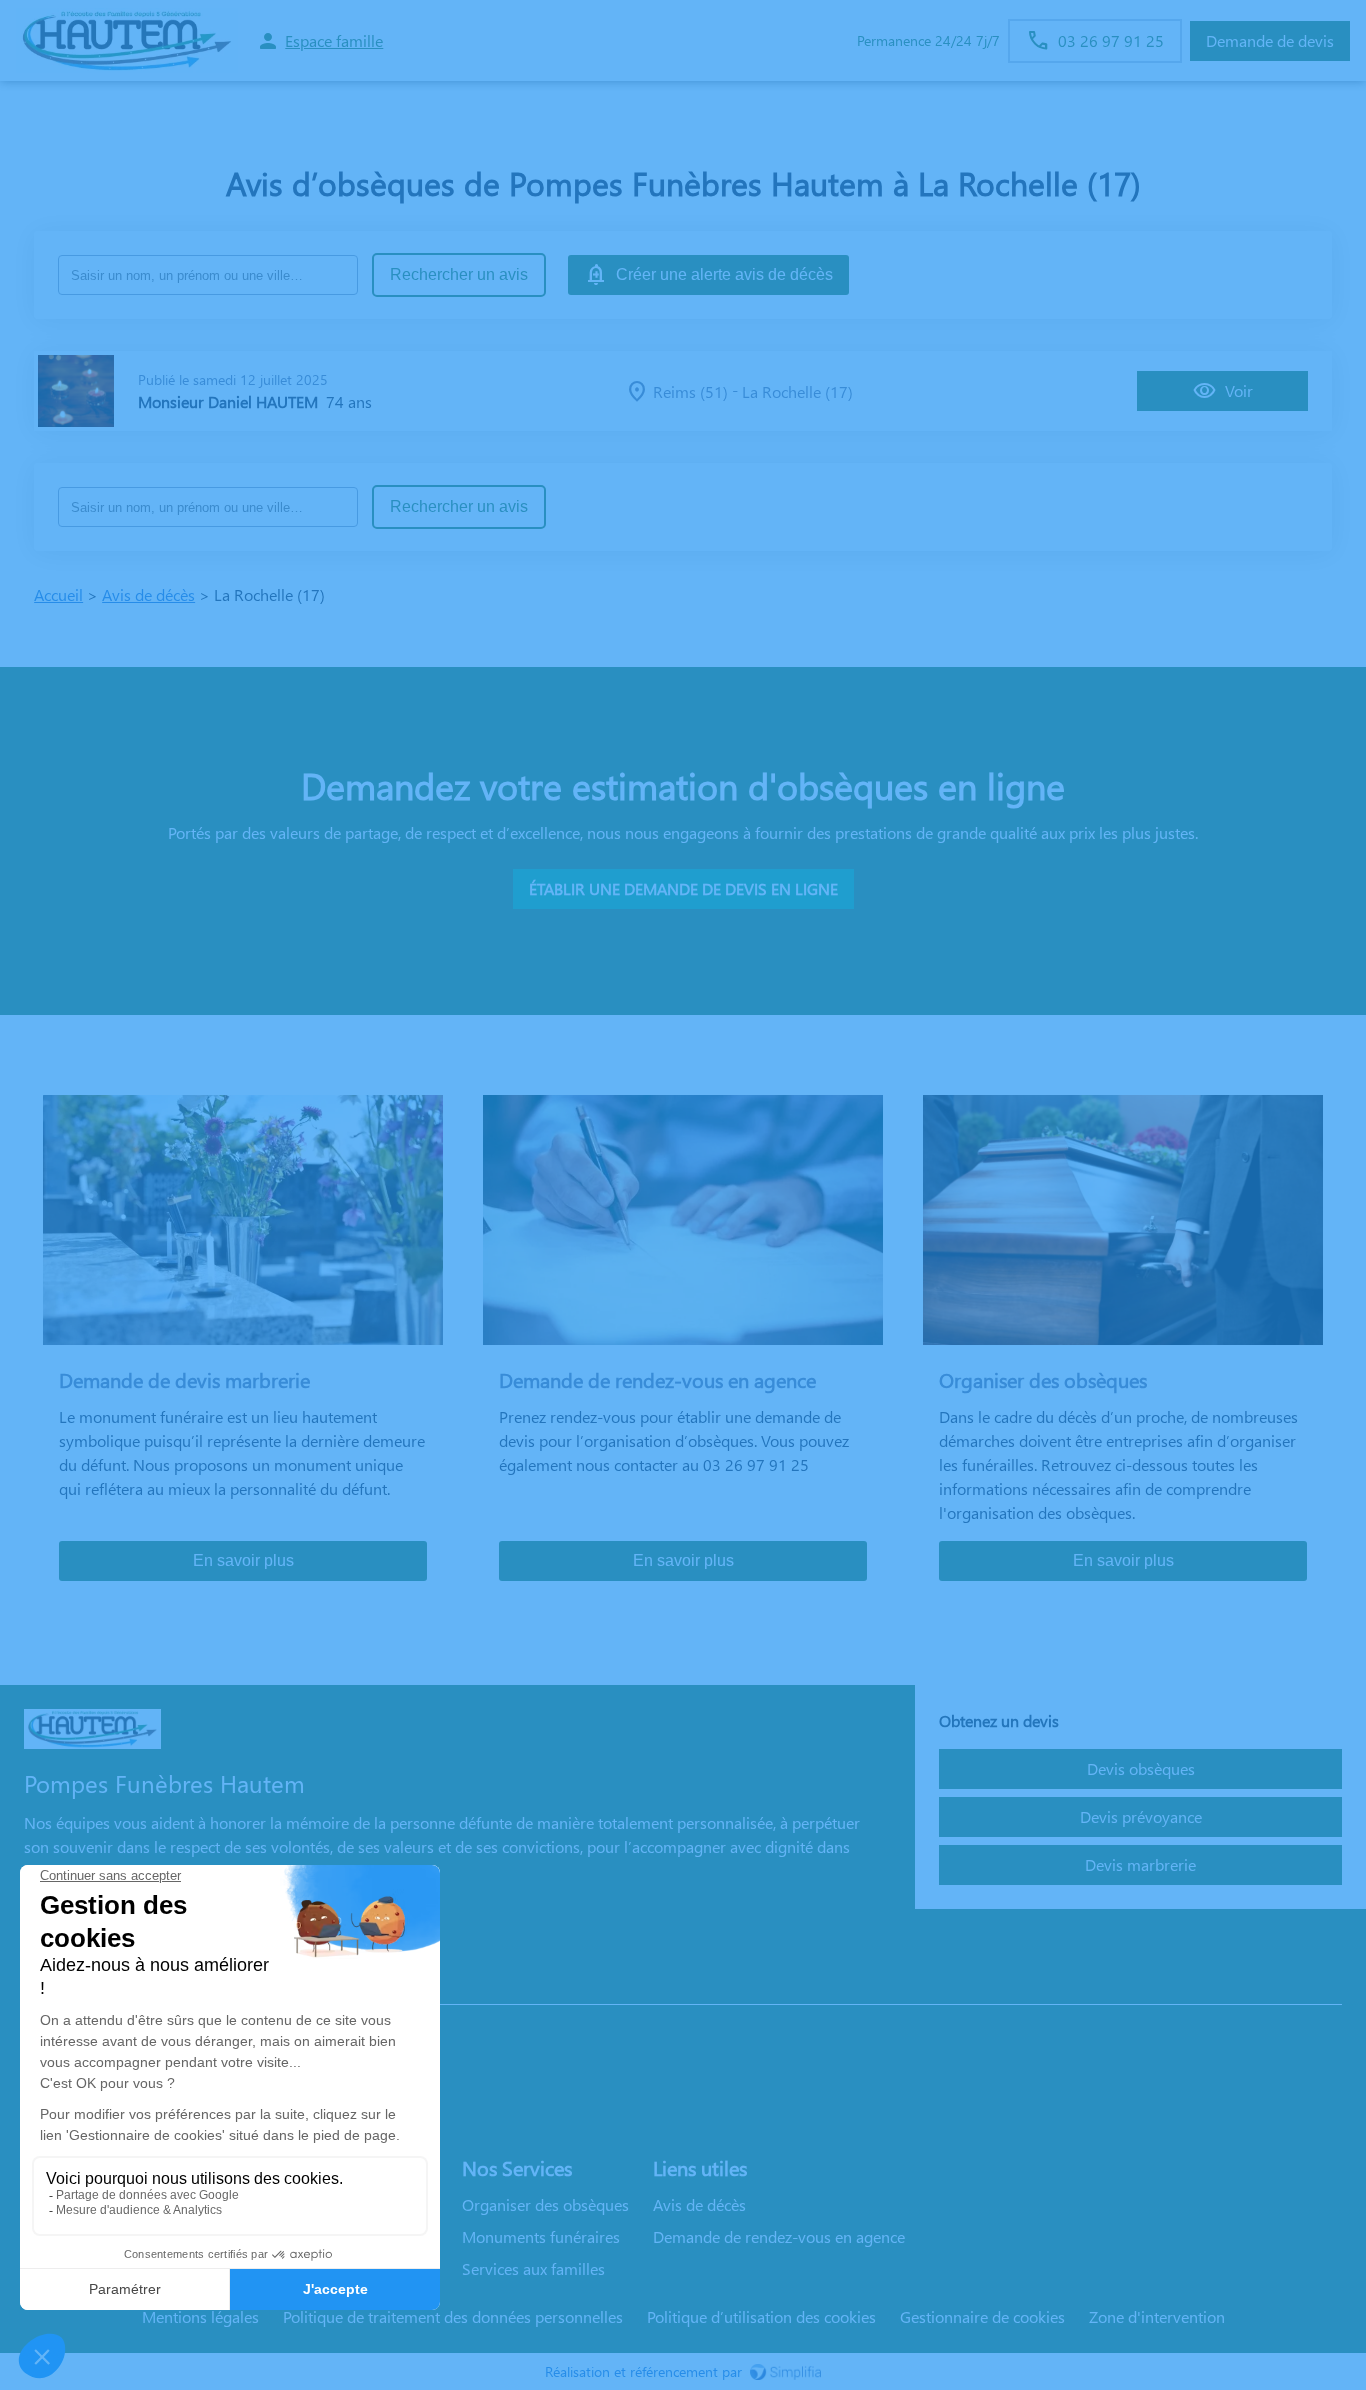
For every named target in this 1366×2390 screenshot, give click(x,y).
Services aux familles (533, 2268)
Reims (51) (690, 391)
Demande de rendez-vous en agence (779, 2236)
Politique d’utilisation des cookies (761, 2316)
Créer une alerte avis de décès (724, 274)
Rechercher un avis (459, 274)
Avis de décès (148, 594)
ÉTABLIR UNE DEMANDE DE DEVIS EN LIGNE (683, 888)
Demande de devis (1270, 40)
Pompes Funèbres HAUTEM (118, 1984)
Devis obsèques (1141, 1768)
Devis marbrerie (1140, 1864)
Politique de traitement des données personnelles (453, 2316)
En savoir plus (243, 1560)
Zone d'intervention (1157, 2316)
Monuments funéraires (541, 2236)
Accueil (58, 594)
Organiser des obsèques (545, 2204)
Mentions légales (200, 2316)
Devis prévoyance (1141, 1816)
